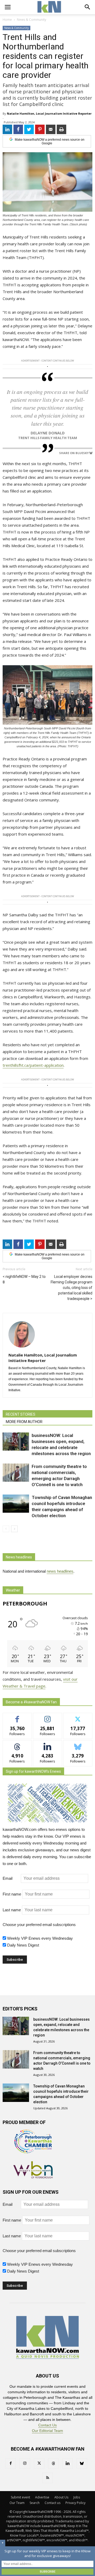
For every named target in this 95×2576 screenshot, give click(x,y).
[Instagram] (25, 2463)
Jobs (77, 2497)
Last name (12, 1910)
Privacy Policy (75, 2503)
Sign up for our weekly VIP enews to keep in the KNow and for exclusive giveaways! (47, 2553)
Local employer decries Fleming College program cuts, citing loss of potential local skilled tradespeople (72, 1288)
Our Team (17, 2503)
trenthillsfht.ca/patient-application (33, 1065)
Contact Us (47, 2425)
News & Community (16, 28)
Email (11, 1878)
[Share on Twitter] (29, 129)
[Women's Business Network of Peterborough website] (33, 2177)
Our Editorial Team (47, 2431)
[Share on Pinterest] (40, 129)
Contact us (53, 2503)
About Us (61, 2497)
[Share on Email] (51, 129)
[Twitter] (39, 2463)
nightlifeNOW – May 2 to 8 (24, 1279)
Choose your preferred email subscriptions (39, 1925)
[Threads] (53, 2463)
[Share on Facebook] (18, 129)
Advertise (42, 2497)
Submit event (20, 2497)
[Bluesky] (82, 2463)
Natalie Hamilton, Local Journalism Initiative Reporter (49, 113)
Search (35, 2503)
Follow (48, 1717)
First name (12, 1894)
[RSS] (47, 2478)
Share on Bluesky (74, 453)
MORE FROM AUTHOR (24, 1422)
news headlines (60, 1571)
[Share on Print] (61, 129)
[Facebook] (11, 2463)
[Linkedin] (68, 2463)
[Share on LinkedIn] (7, 129)
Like (17, 1717)
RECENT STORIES (21, 1414)
